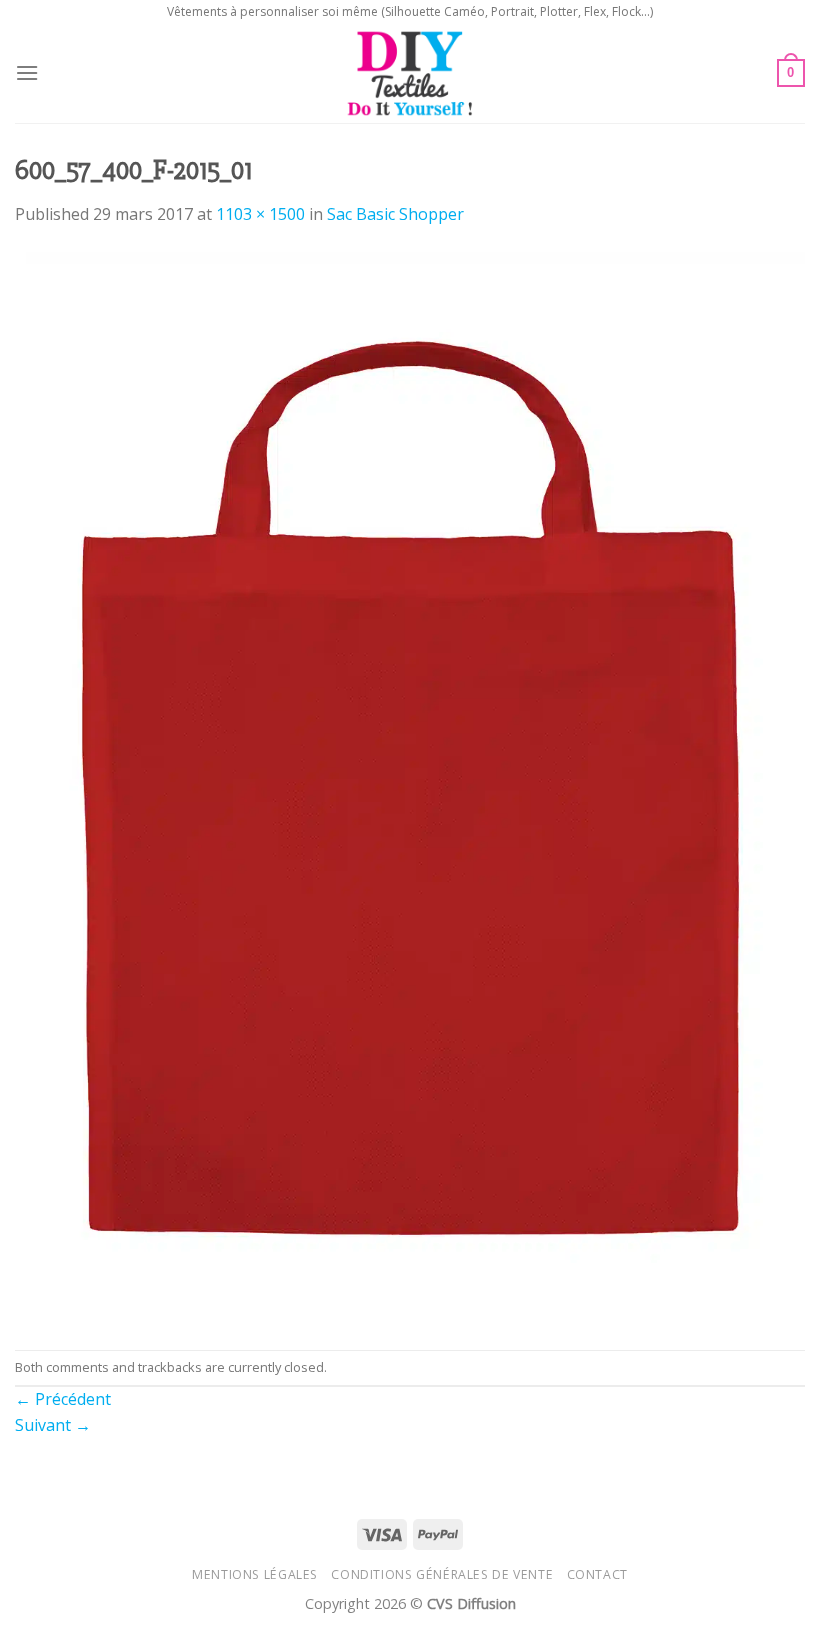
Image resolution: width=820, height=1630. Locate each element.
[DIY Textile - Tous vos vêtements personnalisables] (410, 73)
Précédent (63, 1399)
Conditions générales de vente (442, 1574)
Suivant (53, 1425)
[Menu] (27, 72)
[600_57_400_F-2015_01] (410, 787)
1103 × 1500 (260, 214)
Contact (597, 1574)
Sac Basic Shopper (395, 214)
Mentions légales (255, 1574)
